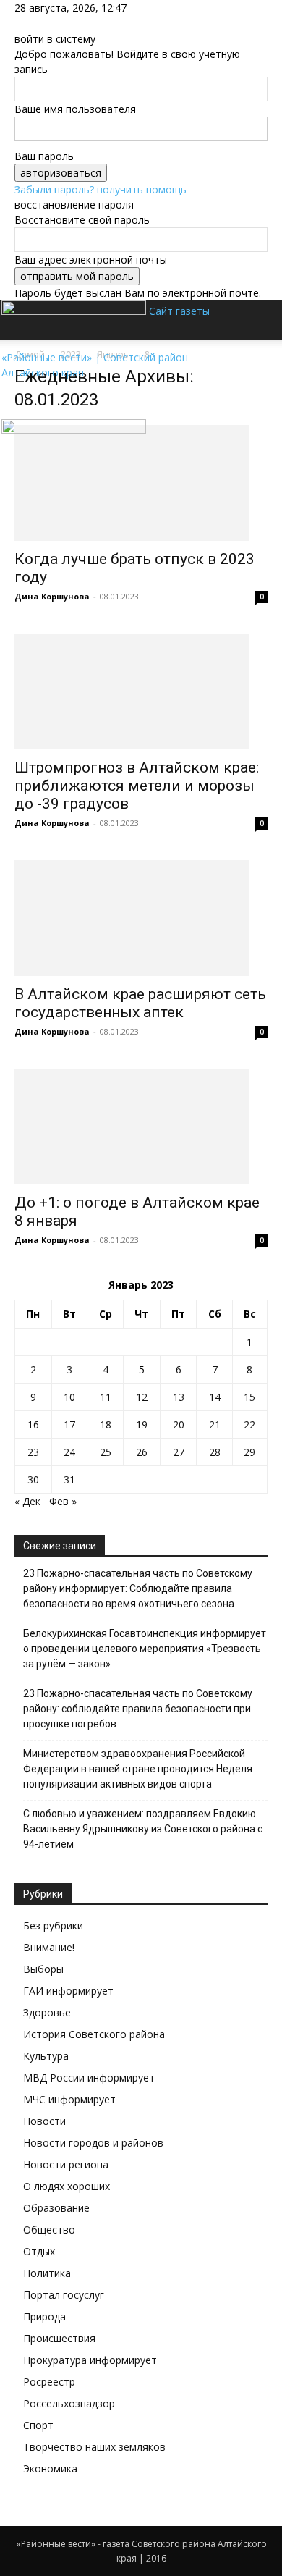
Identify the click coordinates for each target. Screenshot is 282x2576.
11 (106, 1397)
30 (33, 1479)
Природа (44, 2316)
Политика (47, 2273)
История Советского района (94, 2034)
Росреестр (49, 2382)
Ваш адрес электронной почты (91, 260)
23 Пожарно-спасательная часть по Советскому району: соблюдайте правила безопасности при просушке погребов (138, 1709)
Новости (44, 2121)
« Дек (27, 1501)
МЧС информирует (69, 2099)
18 (106, 1424)
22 (249, 1424)
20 (179, 1424)
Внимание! (49, 1947)
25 (106, 1452)
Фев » (63, 1501)
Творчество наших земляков (94, 2447)
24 (69, 1452)
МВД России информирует (89, 2078)
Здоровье (47, 2012)
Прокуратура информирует (90, 2360)
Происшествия (59, 2338)
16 (33, 1424)
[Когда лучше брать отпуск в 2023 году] (141, 483)
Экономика (50, 2468)
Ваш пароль (44, 156)
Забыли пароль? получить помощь (101, 189)
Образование (56, 2208)
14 (215, 1397)
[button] (25, 400)
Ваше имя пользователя (75, 109)
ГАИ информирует (68, 1991)
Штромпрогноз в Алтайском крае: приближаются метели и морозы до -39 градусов (137, 786)
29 (249, 1452)
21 (215, 1424)
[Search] (262, 320)
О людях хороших (67, 2186)
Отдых (39, 2251)
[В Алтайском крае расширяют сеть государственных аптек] (141, 918)
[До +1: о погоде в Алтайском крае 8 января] (141, 1127)
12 (142, 1397)
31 (69, 1479)
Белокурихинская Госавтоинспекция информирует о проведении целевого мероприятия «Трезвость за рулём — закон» (145, 1649)
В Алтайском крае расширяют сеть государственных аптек (140, 1003)
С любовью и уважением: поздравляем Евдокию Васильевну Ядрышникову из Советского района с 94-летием (143, 1829)
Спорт (38, 2425)
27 (179, 1452)
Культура (46, 2056)
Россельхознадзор (69, 2403)
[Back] (18, 24)
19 (142, 1424)
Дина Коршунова (52, 596)
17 (69, 1424)
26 (142, 1452)
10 (69, 1397)
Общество (49, 2230)
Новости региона (66, 2164)
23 (33, 1452)
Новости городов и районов (93, 2143)
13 (179, 1397)
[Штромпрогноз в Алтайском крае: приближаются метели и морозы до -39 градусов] (141, 691)
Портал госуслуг (64, 2295)
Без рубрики (53, 1925)
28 (215, 1452)
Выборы (43, 1969)
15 (249, 1397)
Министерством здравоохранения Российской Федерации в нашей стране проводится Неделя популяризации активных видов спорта (138, 1769)
